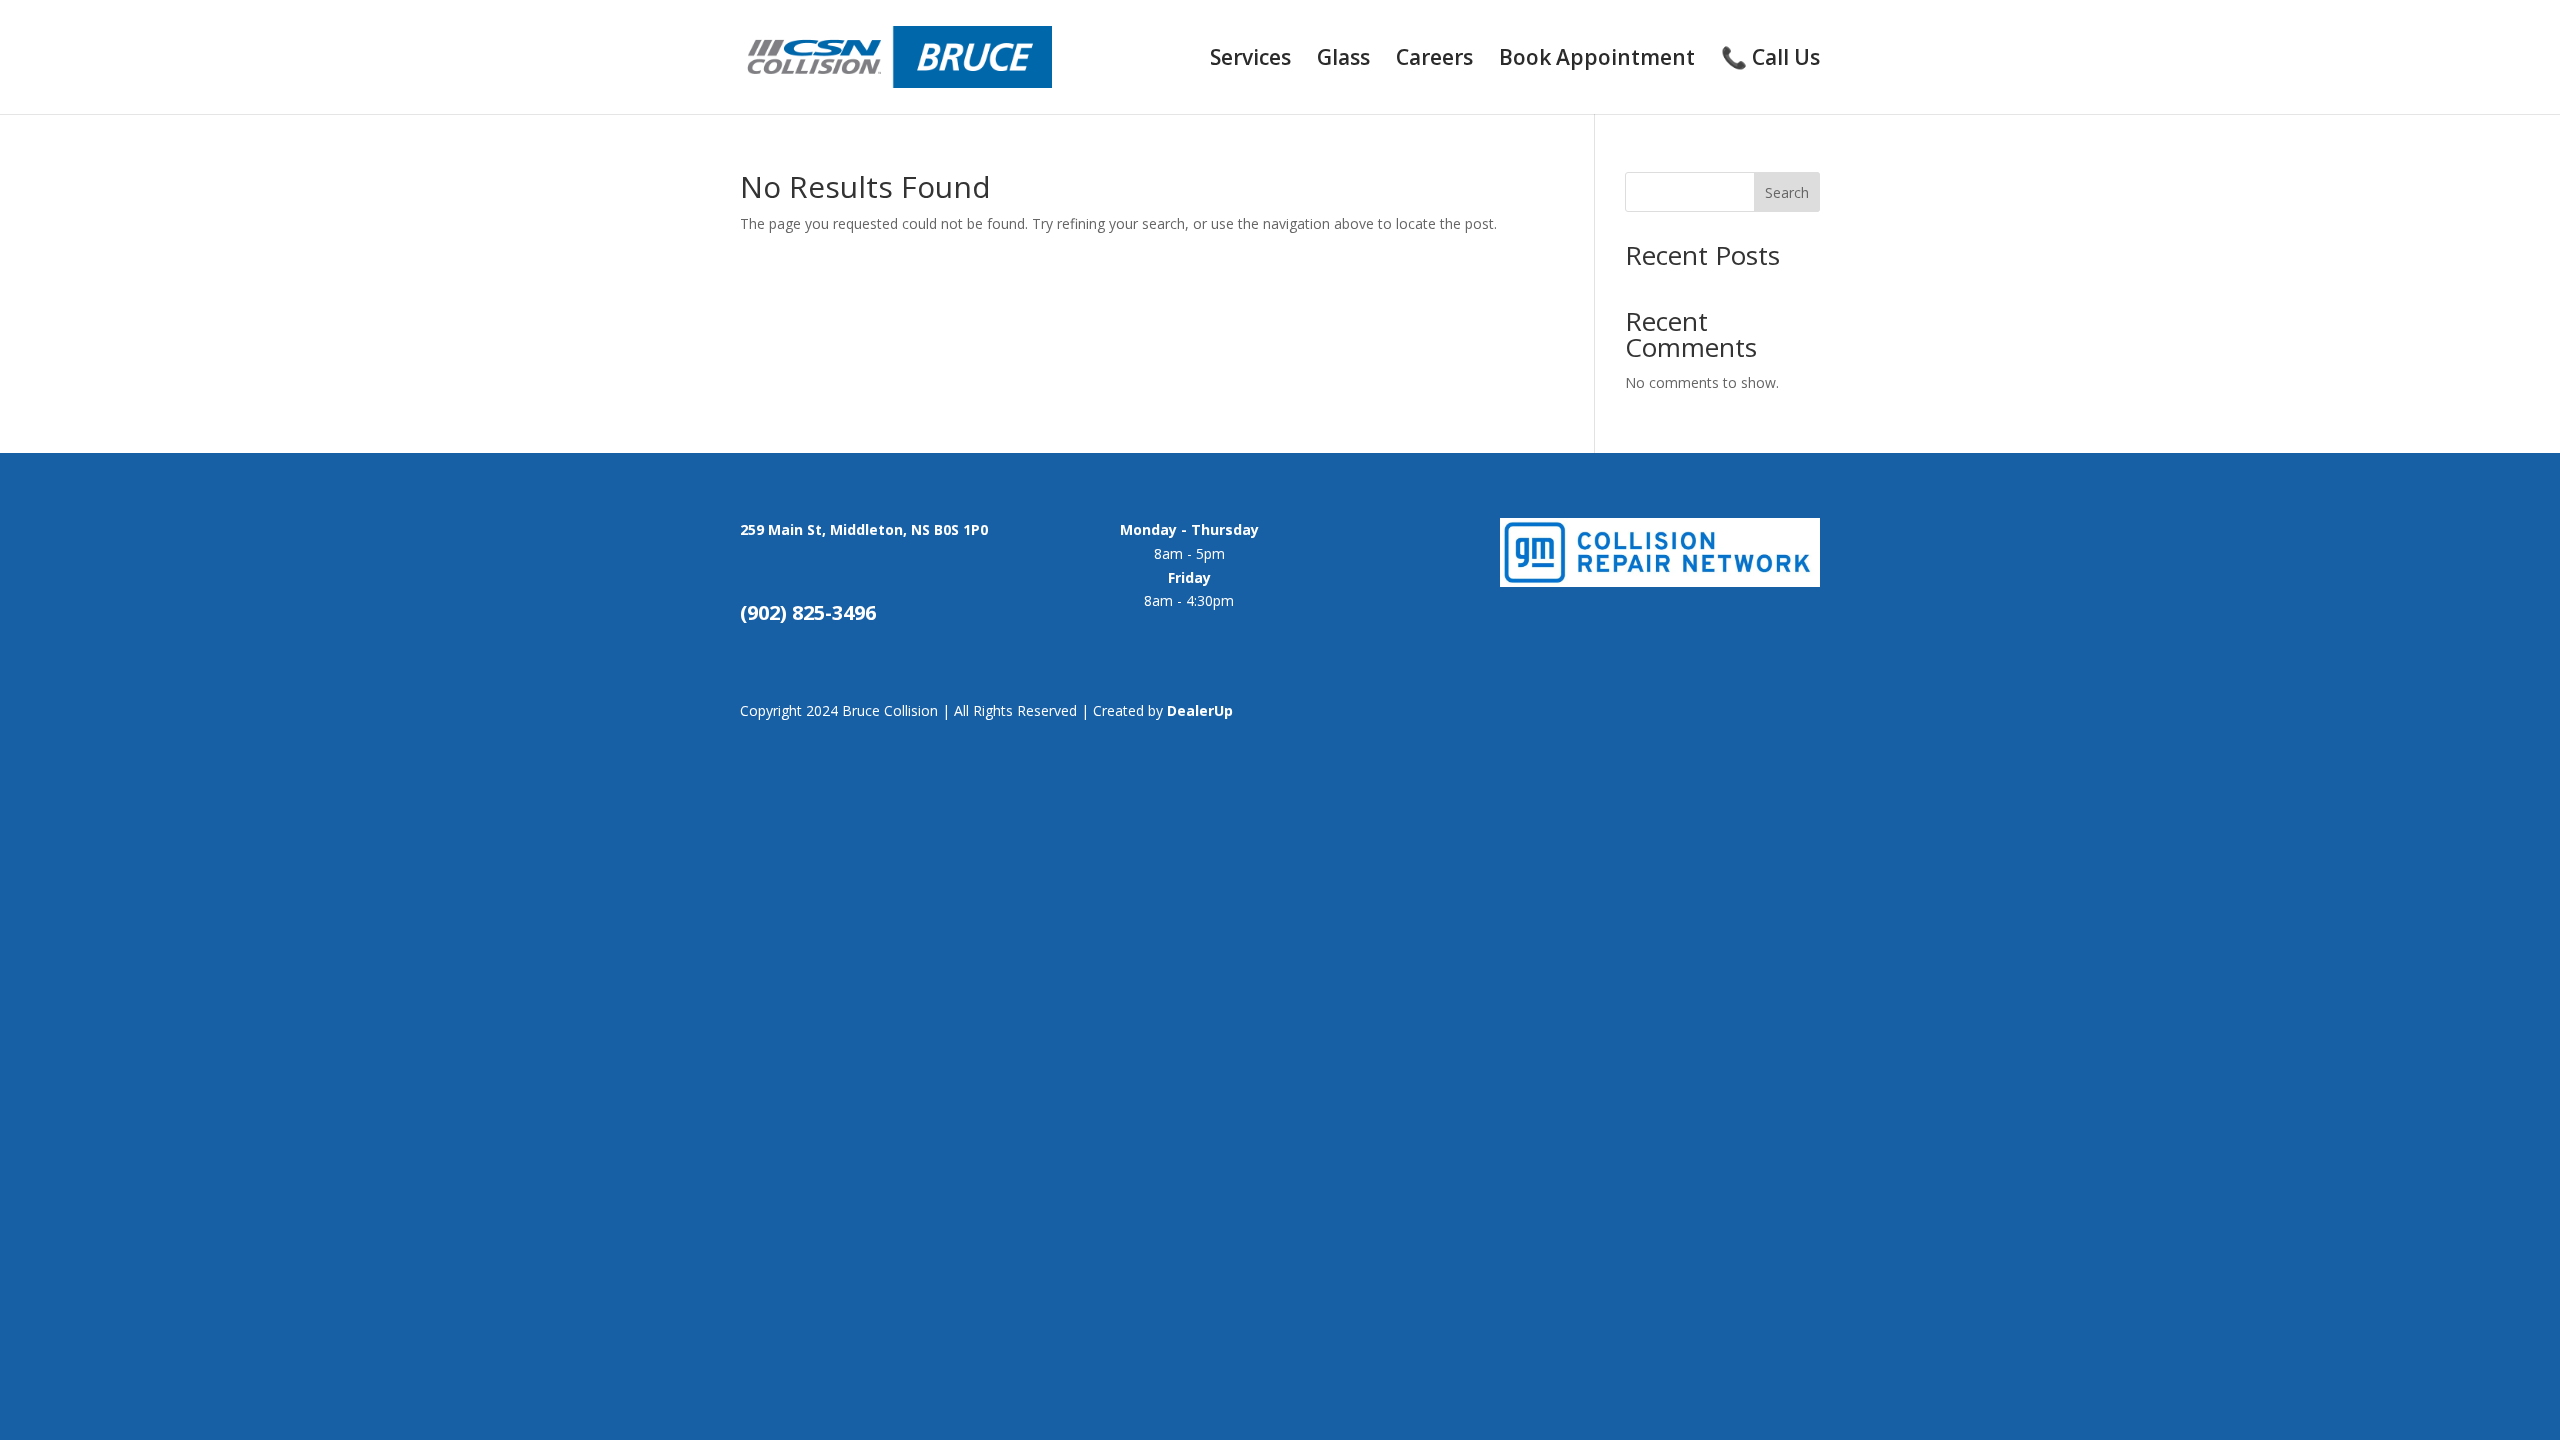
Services (1250, 60)
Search (1787, 192)
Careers (1434, 60)
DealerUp (1200, 710)
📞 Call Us (1770, 60)
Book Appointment (1597, 60)
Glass (1343, 60)
